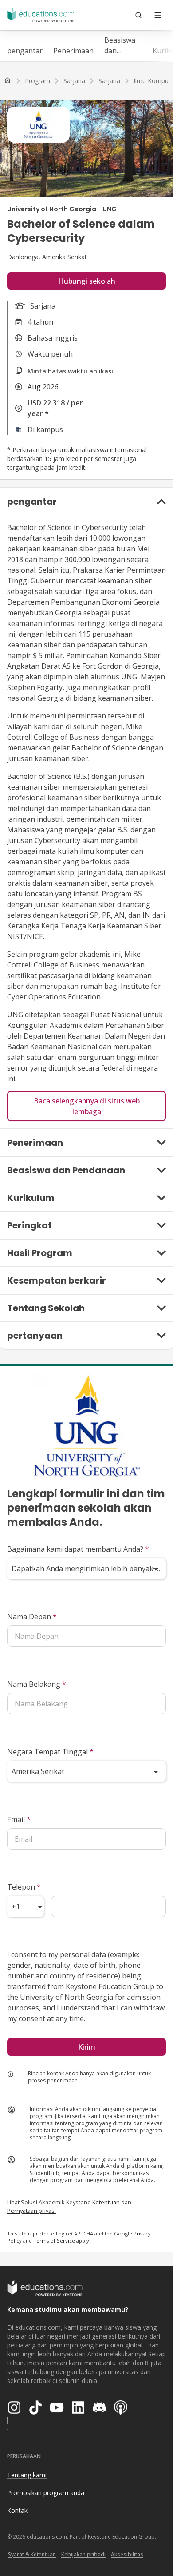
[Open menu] (158, 15)
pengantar (25, 51)
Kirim (87, 2047)
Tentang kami (27, 2475)
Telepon (24, 1887)
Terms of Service (54, 2241)
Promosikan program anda (46, 2493)
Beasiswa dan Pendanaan (123, 46)
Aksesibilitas (127, 2554)
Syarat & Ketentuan (32, 2554)
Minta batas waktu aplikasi (70, 371)
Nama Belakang (37, 1684)
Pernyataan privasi (31, 2211)
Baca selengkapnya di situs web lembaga (87, 1106)
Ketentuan (106, 2202)
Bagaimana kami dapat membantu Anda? (78, 1549)
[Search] (138, 15)
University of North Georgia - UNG (62, 209)
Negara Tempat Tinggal (50, 1752)
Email (19, 1819)
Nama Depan (32, 1617)
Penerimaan (73, 51)
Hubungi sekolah (87, 281)
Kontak (17, 2510)
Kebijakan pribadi (83, 2554)
